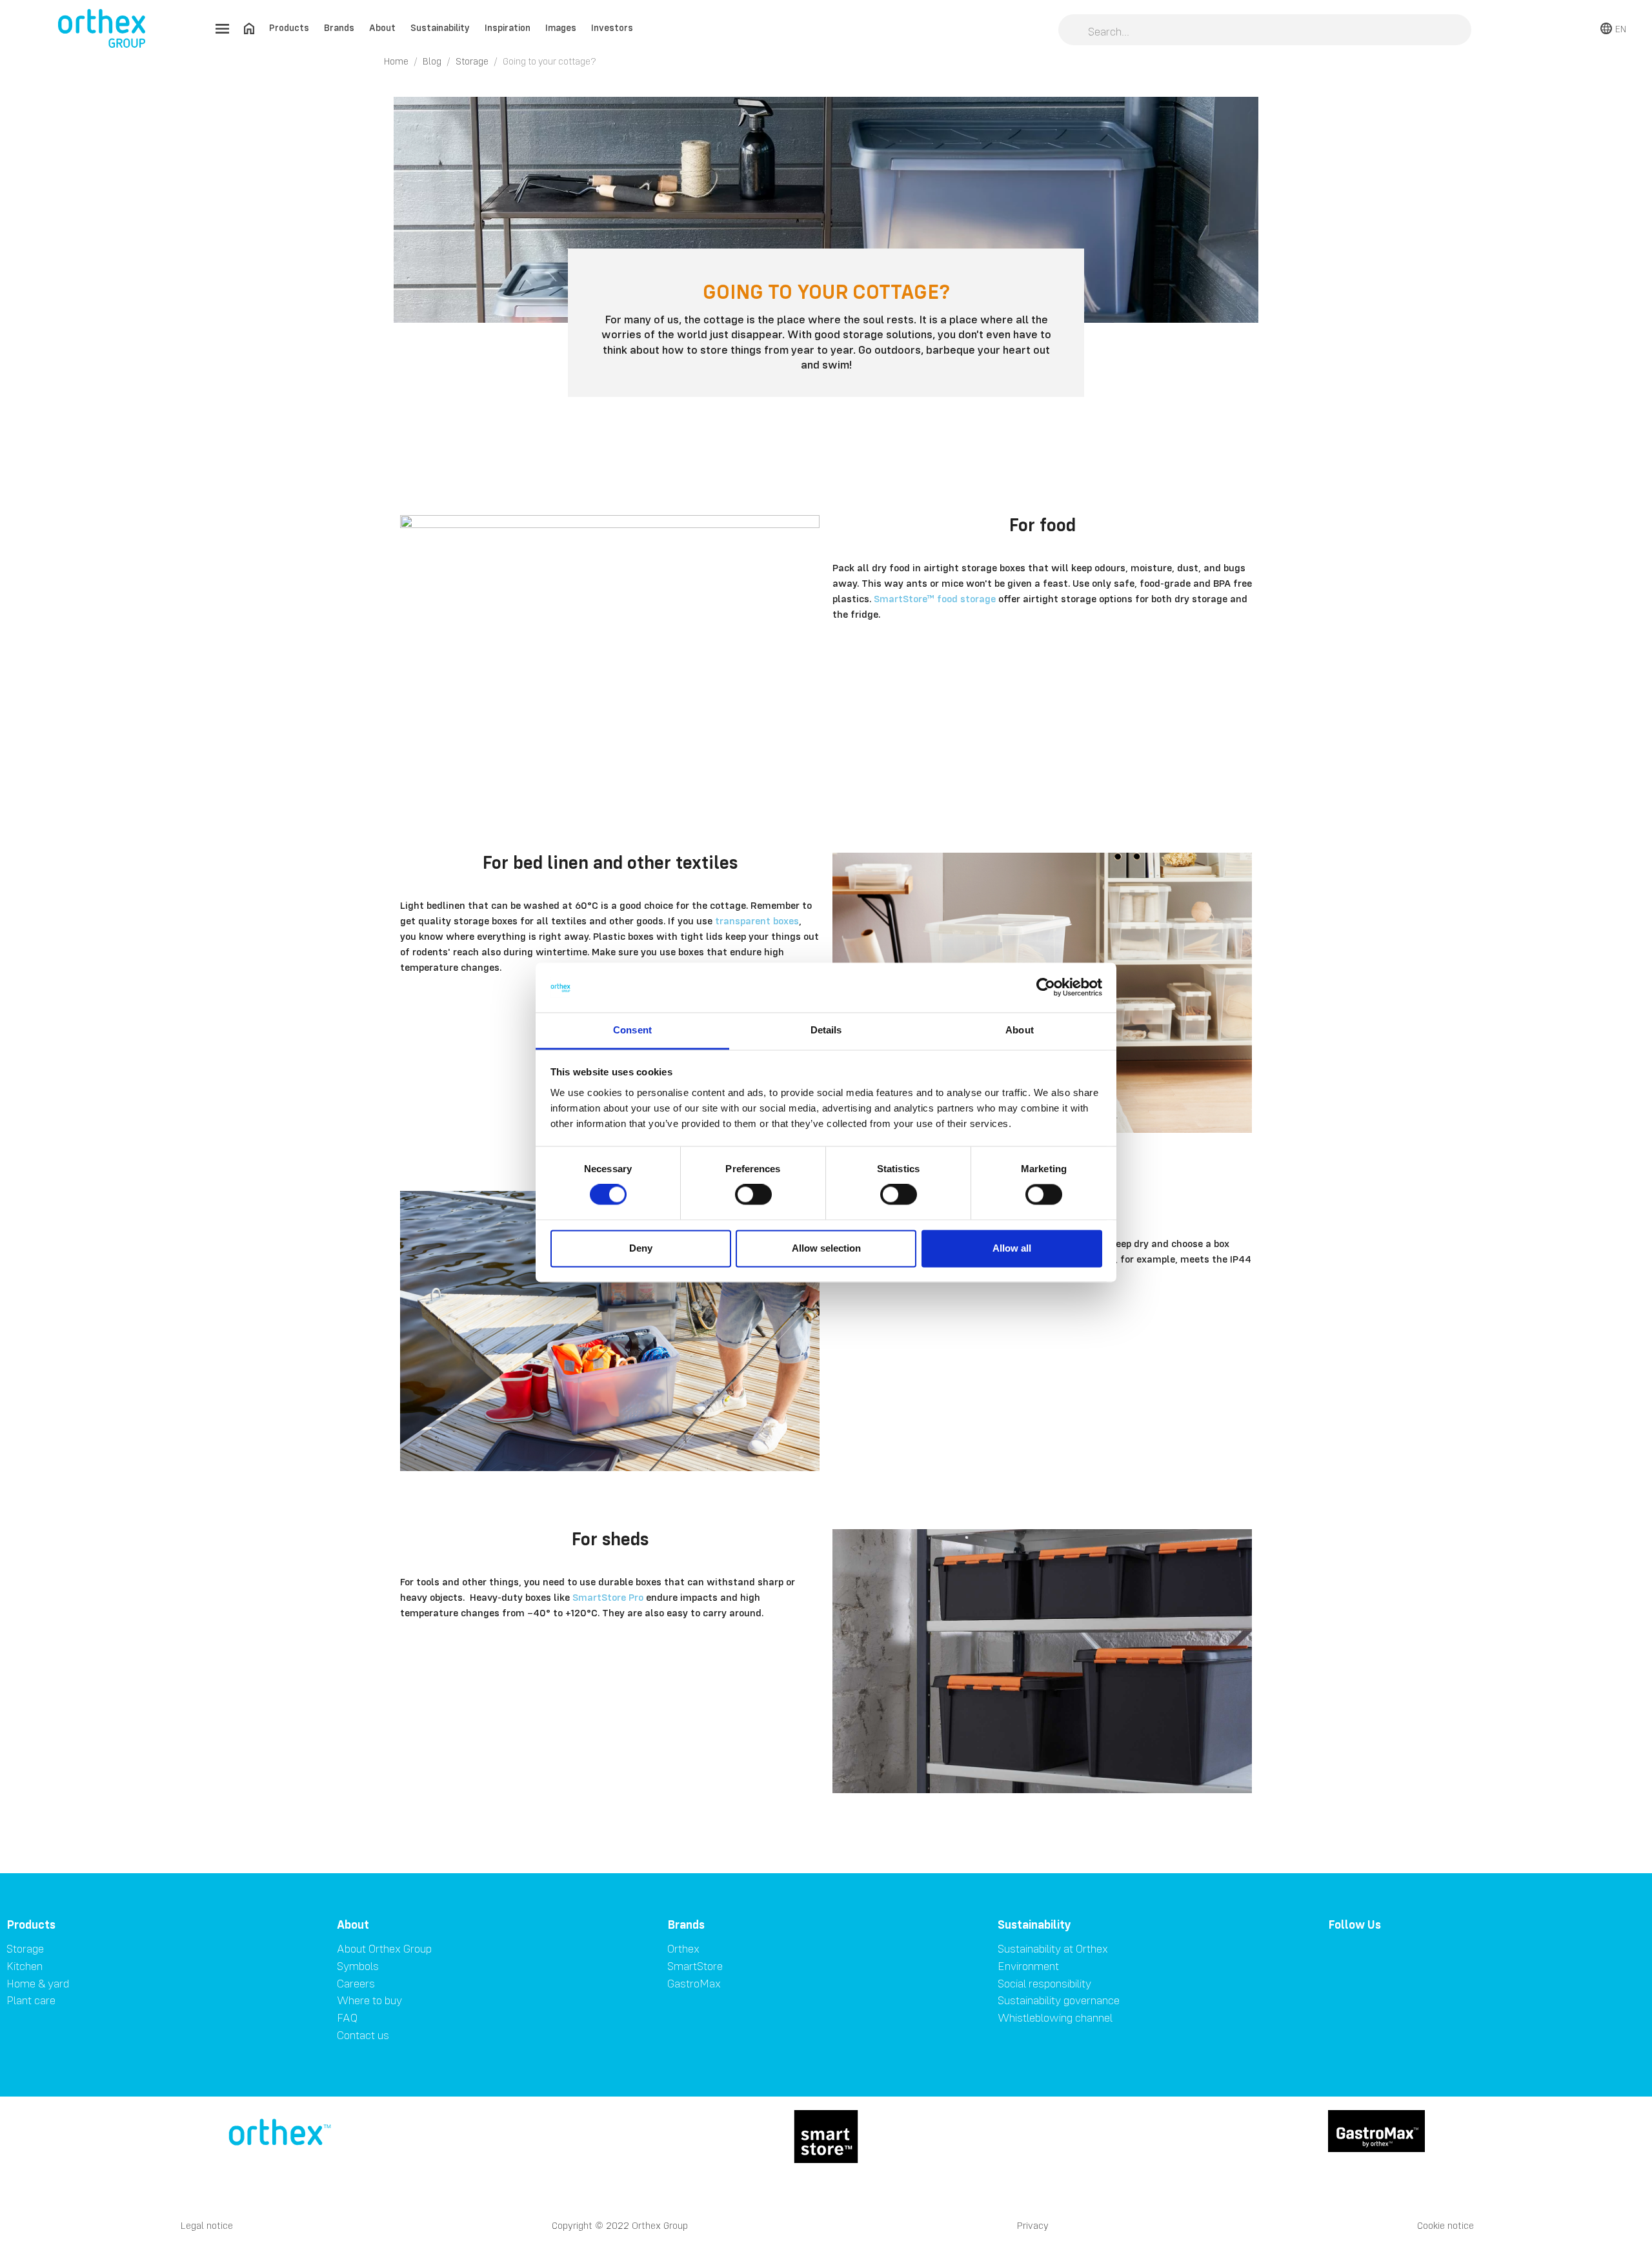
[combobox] (1265, 31)
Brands (339, 27)
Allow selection (826, 1248)
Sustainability (440, 27)
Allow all (1012, 1248)
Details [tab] (826, 1030)
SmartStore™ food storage (935, 598)
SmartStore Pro (608, 1597)
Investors (612, 27)
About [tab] (1020, 1030)
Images (561, 27)
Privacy (1033, 2225)
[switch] (753, 1195)
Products (289, 27)
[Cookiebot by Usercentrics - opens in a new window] (1046, 988)
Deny (641, 1248)
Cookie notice (1445, 2225)
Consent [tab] (632, 1030)
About (382, 27)
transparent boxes (757, 920)
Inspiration (508, 27)
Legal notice (207, 2225)
